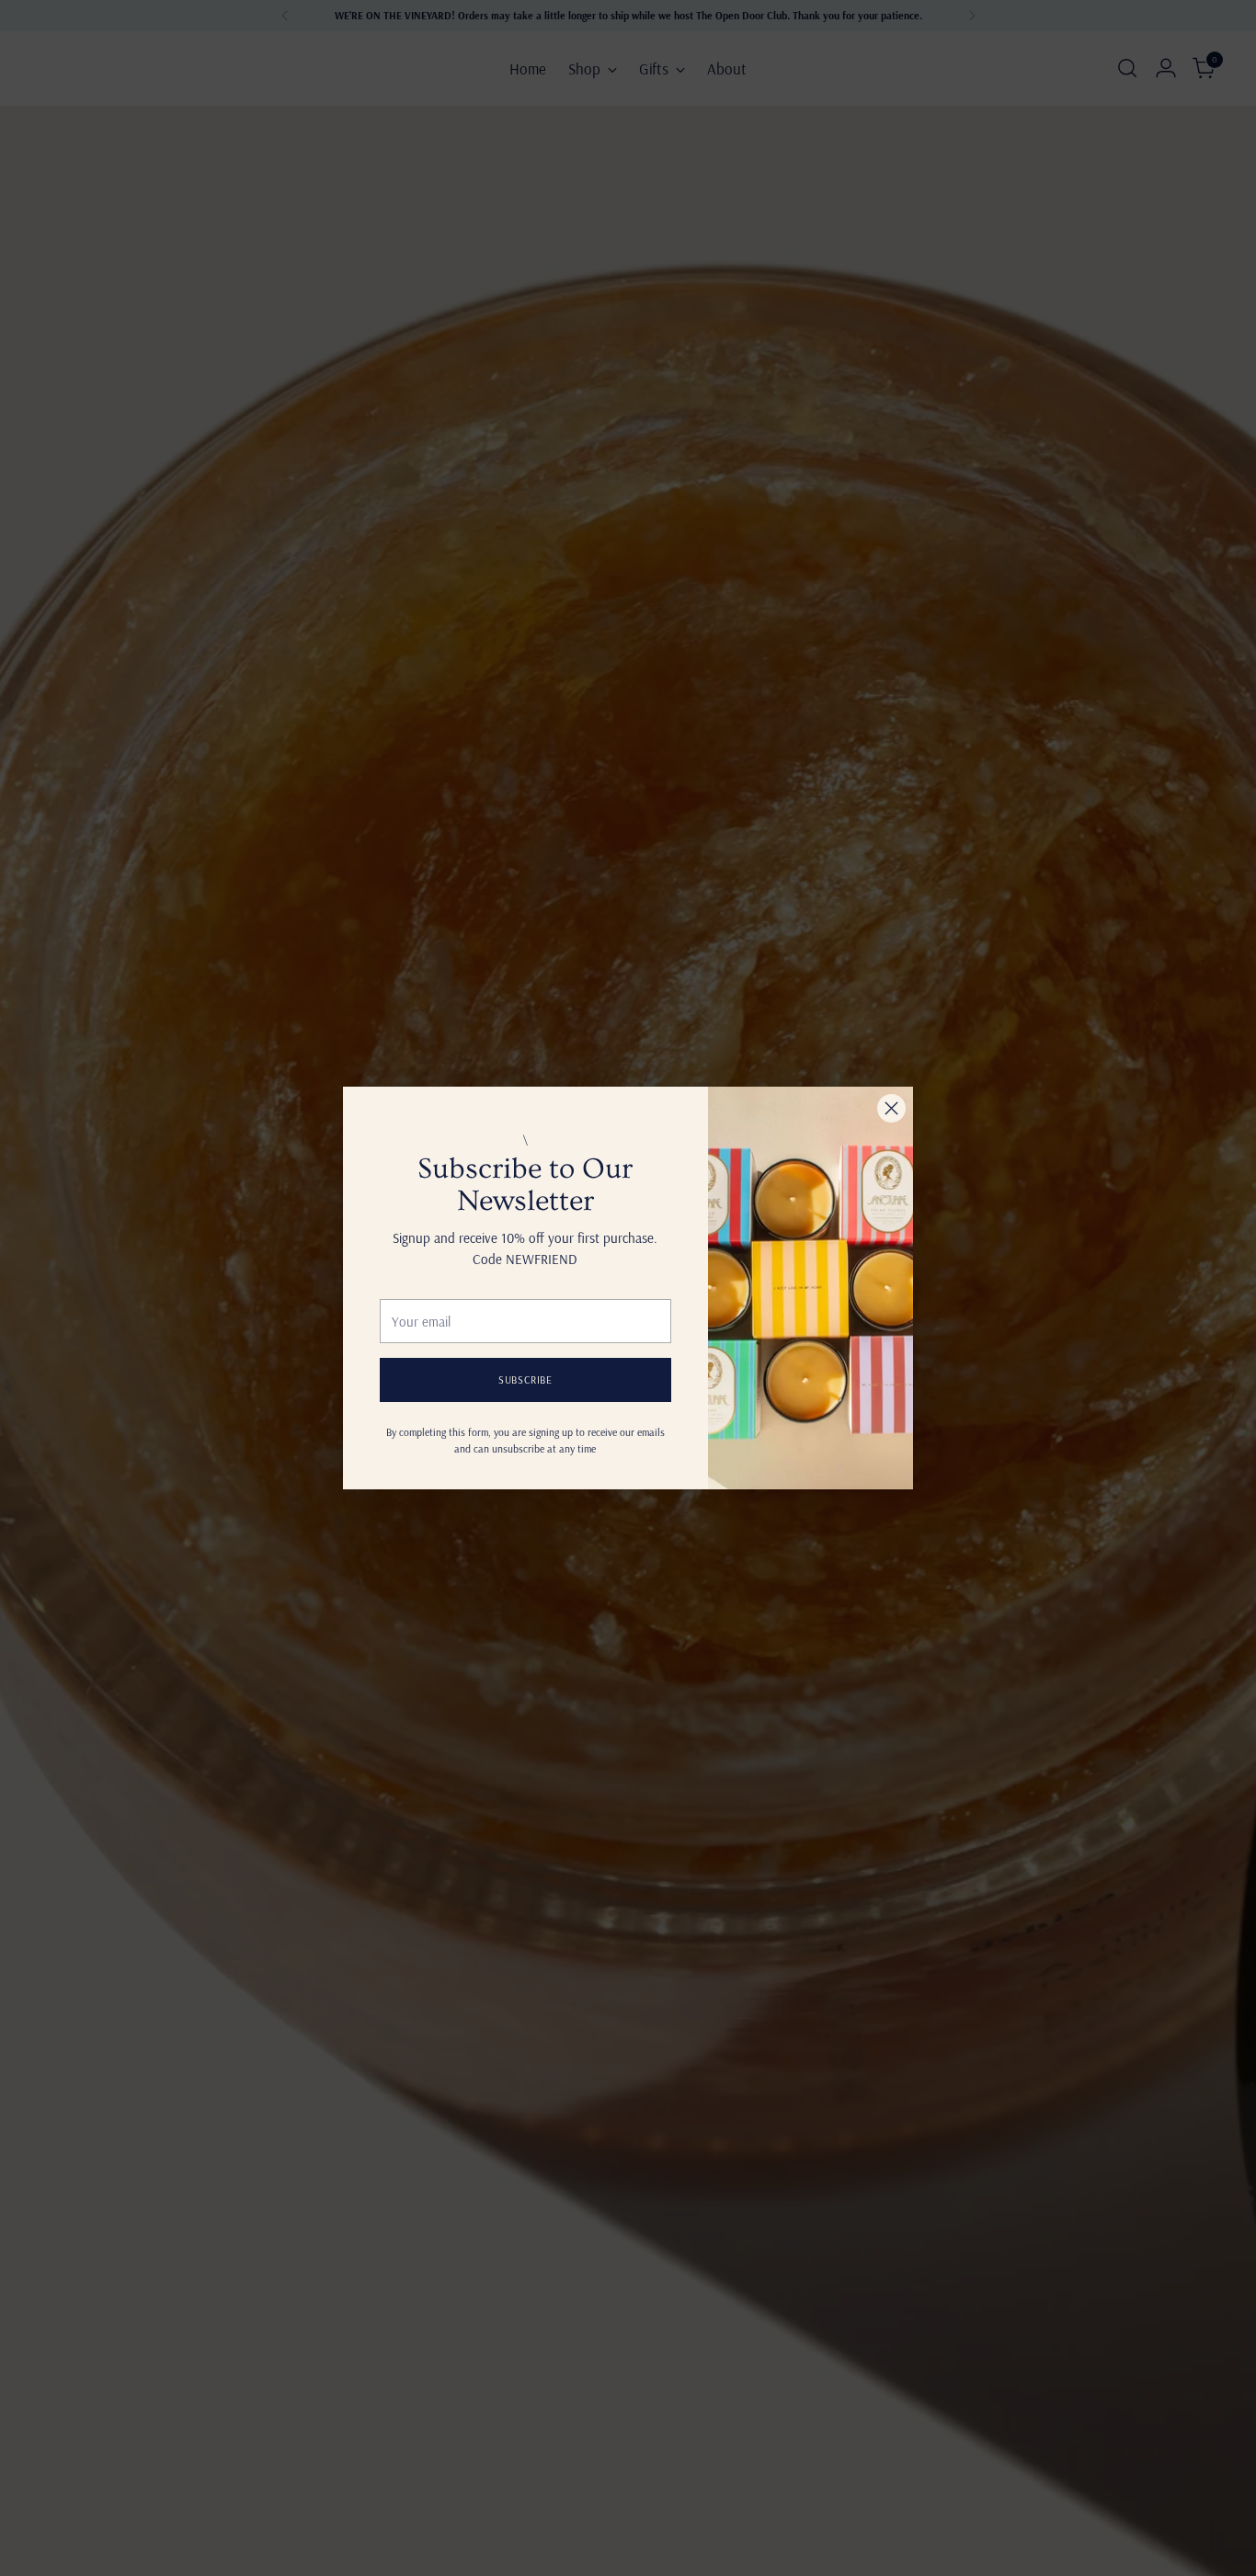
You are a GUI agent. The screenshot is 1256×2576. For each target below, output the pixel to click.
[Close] (891, 1108)
